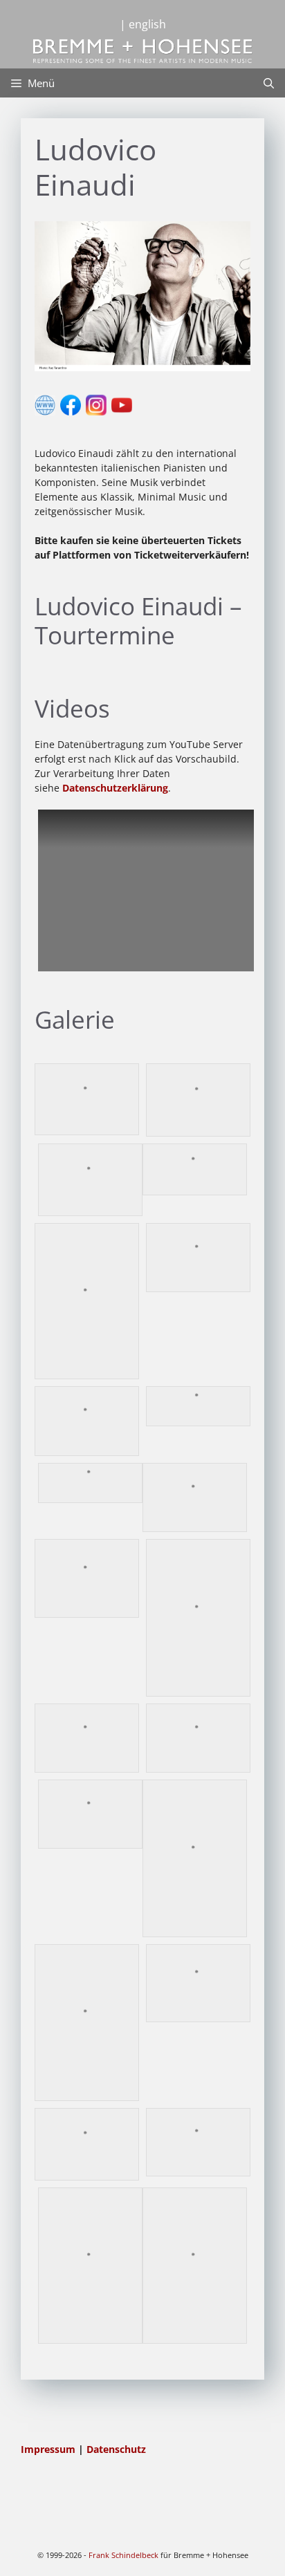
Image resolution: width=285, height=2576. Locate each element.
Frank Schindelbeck (123, 2555)
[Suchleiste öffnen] (269, 83)
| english (143, 24)
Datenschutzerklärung (115, 788)
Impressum (49, 2449)
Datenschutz (116, 2449)
